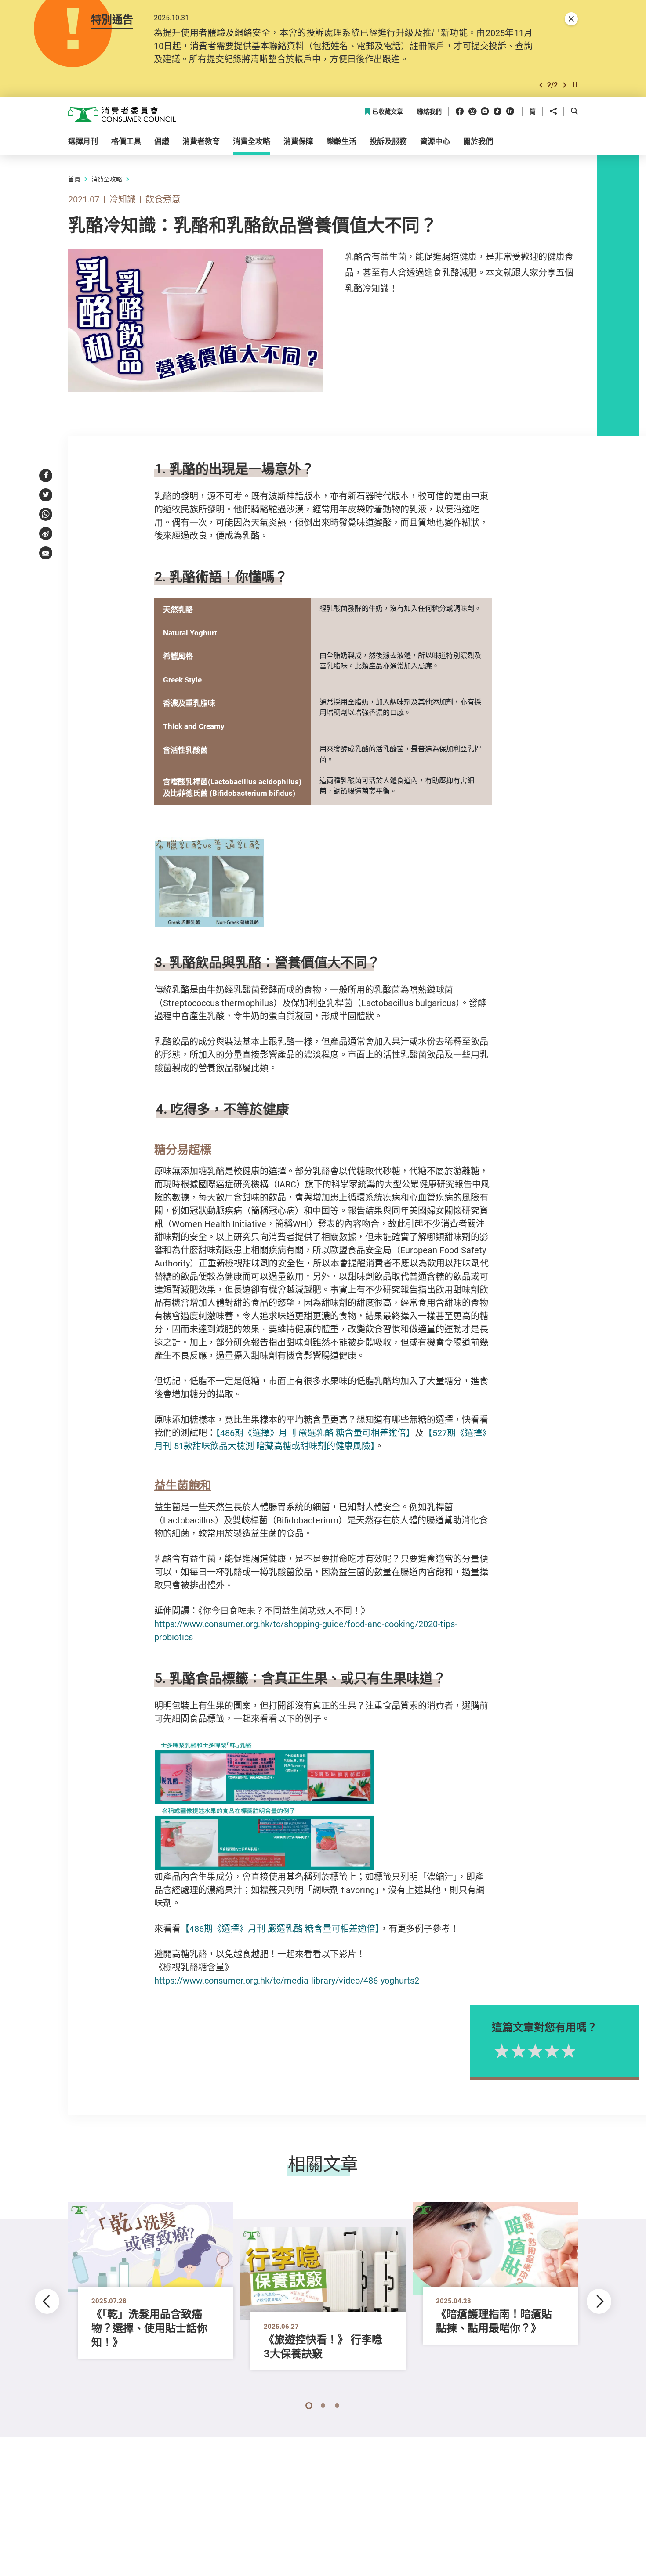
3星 (533, 2051)
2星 (517, 2051)
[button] (541, 85)
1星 (500, 2051)
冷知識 (123, 199)
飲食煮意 (163, 199)
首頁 (74, 179)
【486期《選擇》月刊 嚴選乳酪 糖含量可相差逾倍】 (315, 1433)
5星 (567, 2051)
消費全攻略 (107, 179)
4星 (550, 2051)
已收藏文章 (388, 112)
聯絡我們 (429, 112)
